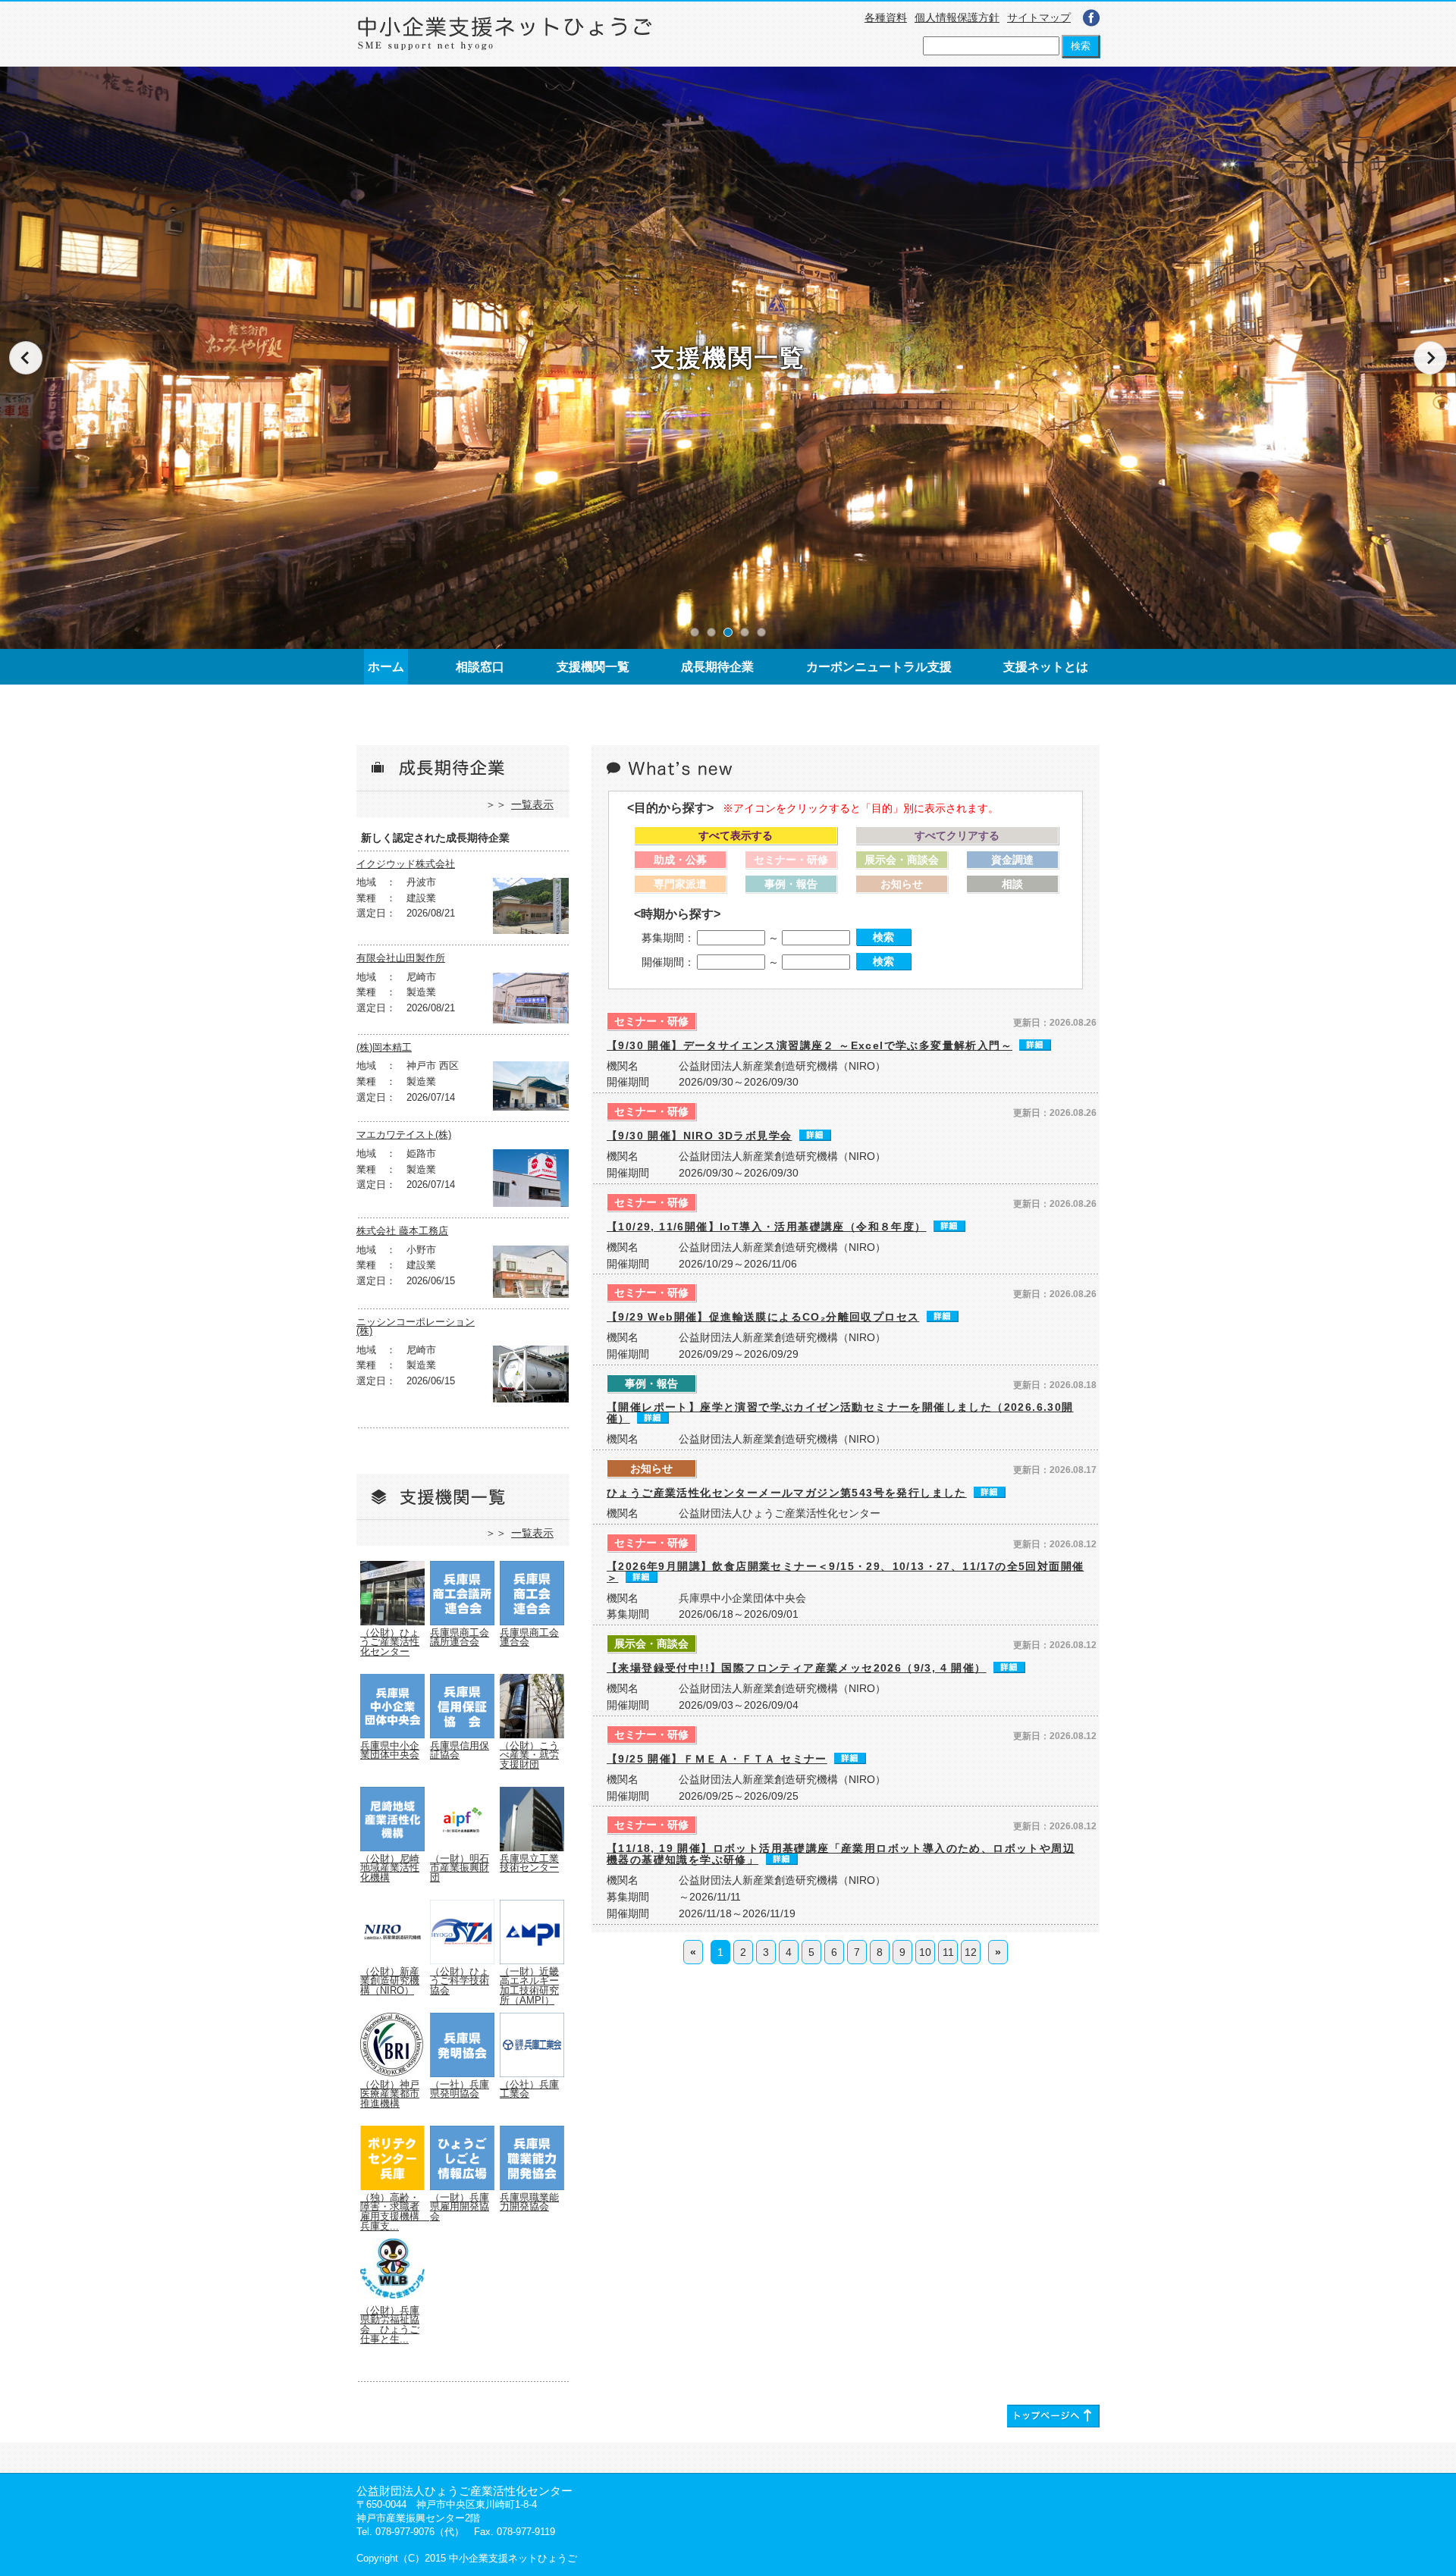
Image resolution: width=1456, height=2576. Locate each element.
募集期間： (668, 938)
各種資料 (886, 17)
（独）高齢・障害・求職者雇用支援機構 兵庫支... (395, 2212)
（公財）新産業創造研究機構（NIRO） (390, 1981)
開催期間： (668, 962)
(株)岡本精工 (384, 1048)
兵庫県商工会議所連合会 (460, 1638)
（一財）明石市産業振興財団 (460, 1868)
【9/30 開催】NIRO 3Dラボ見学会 (699, 1136)
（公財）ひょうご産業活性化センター (390, 1642)
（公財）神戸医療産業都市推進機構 (390, 2094)
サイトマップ (1039, 17)
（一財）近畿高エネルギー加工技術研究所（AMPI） (529, 1986)
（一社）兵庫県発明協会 (460, 2090)
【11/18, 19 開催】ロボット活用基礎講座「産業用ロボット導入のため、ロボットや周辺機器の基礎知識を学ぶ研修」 (841, 1854)
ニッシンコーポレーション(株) (416, 1327)
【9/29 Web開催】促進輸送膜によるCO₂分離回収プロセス (763, 1317)
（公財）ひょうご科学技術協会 (460, 1981)
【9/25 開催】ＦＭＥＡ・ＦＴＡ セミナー (717, 1759)
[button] (695, 632)
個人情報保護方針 (957, 17)
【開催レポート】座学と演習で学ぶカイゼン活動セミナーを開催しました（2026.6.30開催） (840, 1413)
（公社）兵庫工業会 (529, 2090)
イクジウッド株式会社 (406, 865)
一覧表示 (532, 804)
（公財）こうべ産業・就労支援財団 (529, 1755)
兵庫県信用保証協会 (460, 1751)
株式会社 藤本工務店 (402, 1232)
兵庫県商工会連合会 (529, 1638)
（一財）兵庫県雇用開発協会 (460, 2207)
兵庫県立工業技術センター (529, 1864)
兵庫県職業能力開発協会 (529, 2203)
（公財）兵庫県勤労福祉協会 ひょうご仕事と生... (390, 2325)
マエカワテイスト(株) (404, 1135)
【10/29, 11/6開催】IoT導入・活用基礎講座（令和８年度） (767, 1227)
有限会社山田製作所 (401, 959)
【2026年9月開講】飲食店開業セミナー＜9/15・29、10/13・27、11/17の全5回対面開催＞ (845, 1572)
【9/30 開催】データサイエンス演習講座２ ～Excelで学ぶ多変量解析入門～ (810, 1045)
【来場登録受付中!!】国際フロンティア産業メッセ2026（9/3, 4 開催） (797, 1668)
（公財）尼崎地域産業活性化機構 (390, 1868)
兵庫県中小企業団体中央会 (390, 1751)
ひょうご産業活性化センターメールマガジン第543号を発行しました (787, 1493)
